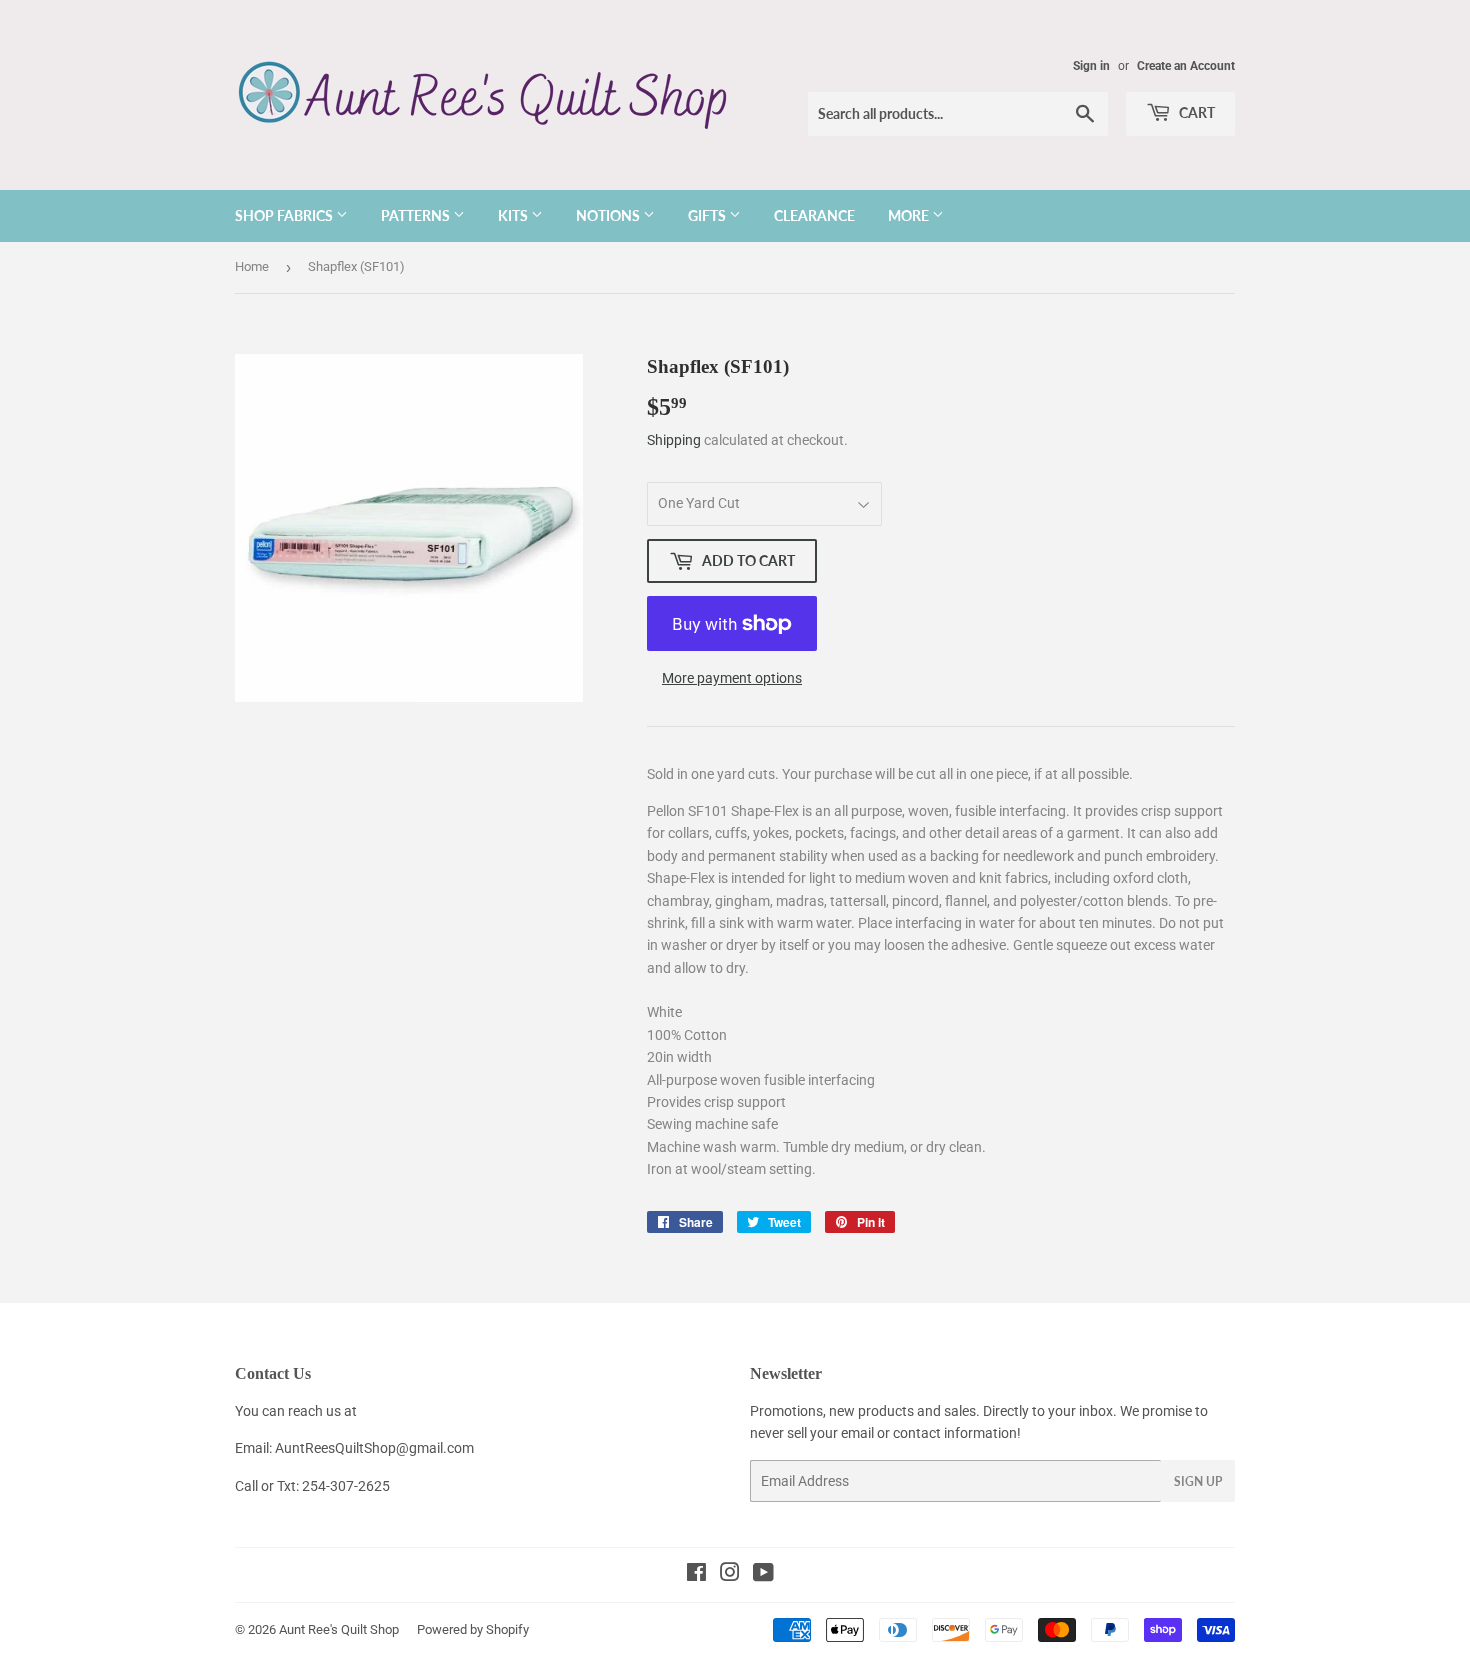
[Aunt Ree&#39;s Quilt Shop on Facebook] (696, 1575)
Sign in (1091, 66)
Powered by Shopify (473, 1629)
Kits (514, 215)
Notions (609, 215)
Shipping (674, 440)
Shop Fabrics (285, 215)
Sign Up (1198, 1481)
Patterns (417, 215)
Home (252, 266)
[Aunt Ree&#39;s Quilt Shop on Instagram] (730, 1575)
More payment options (732, 678)
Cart (1195, 112)
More (910, 215)
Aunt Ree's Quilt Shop (339, 1629)
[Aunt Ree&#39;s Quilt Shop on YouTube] (763, 1575)
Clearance (814, 215)
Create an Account (1186, 66)
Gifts (708, 215)
